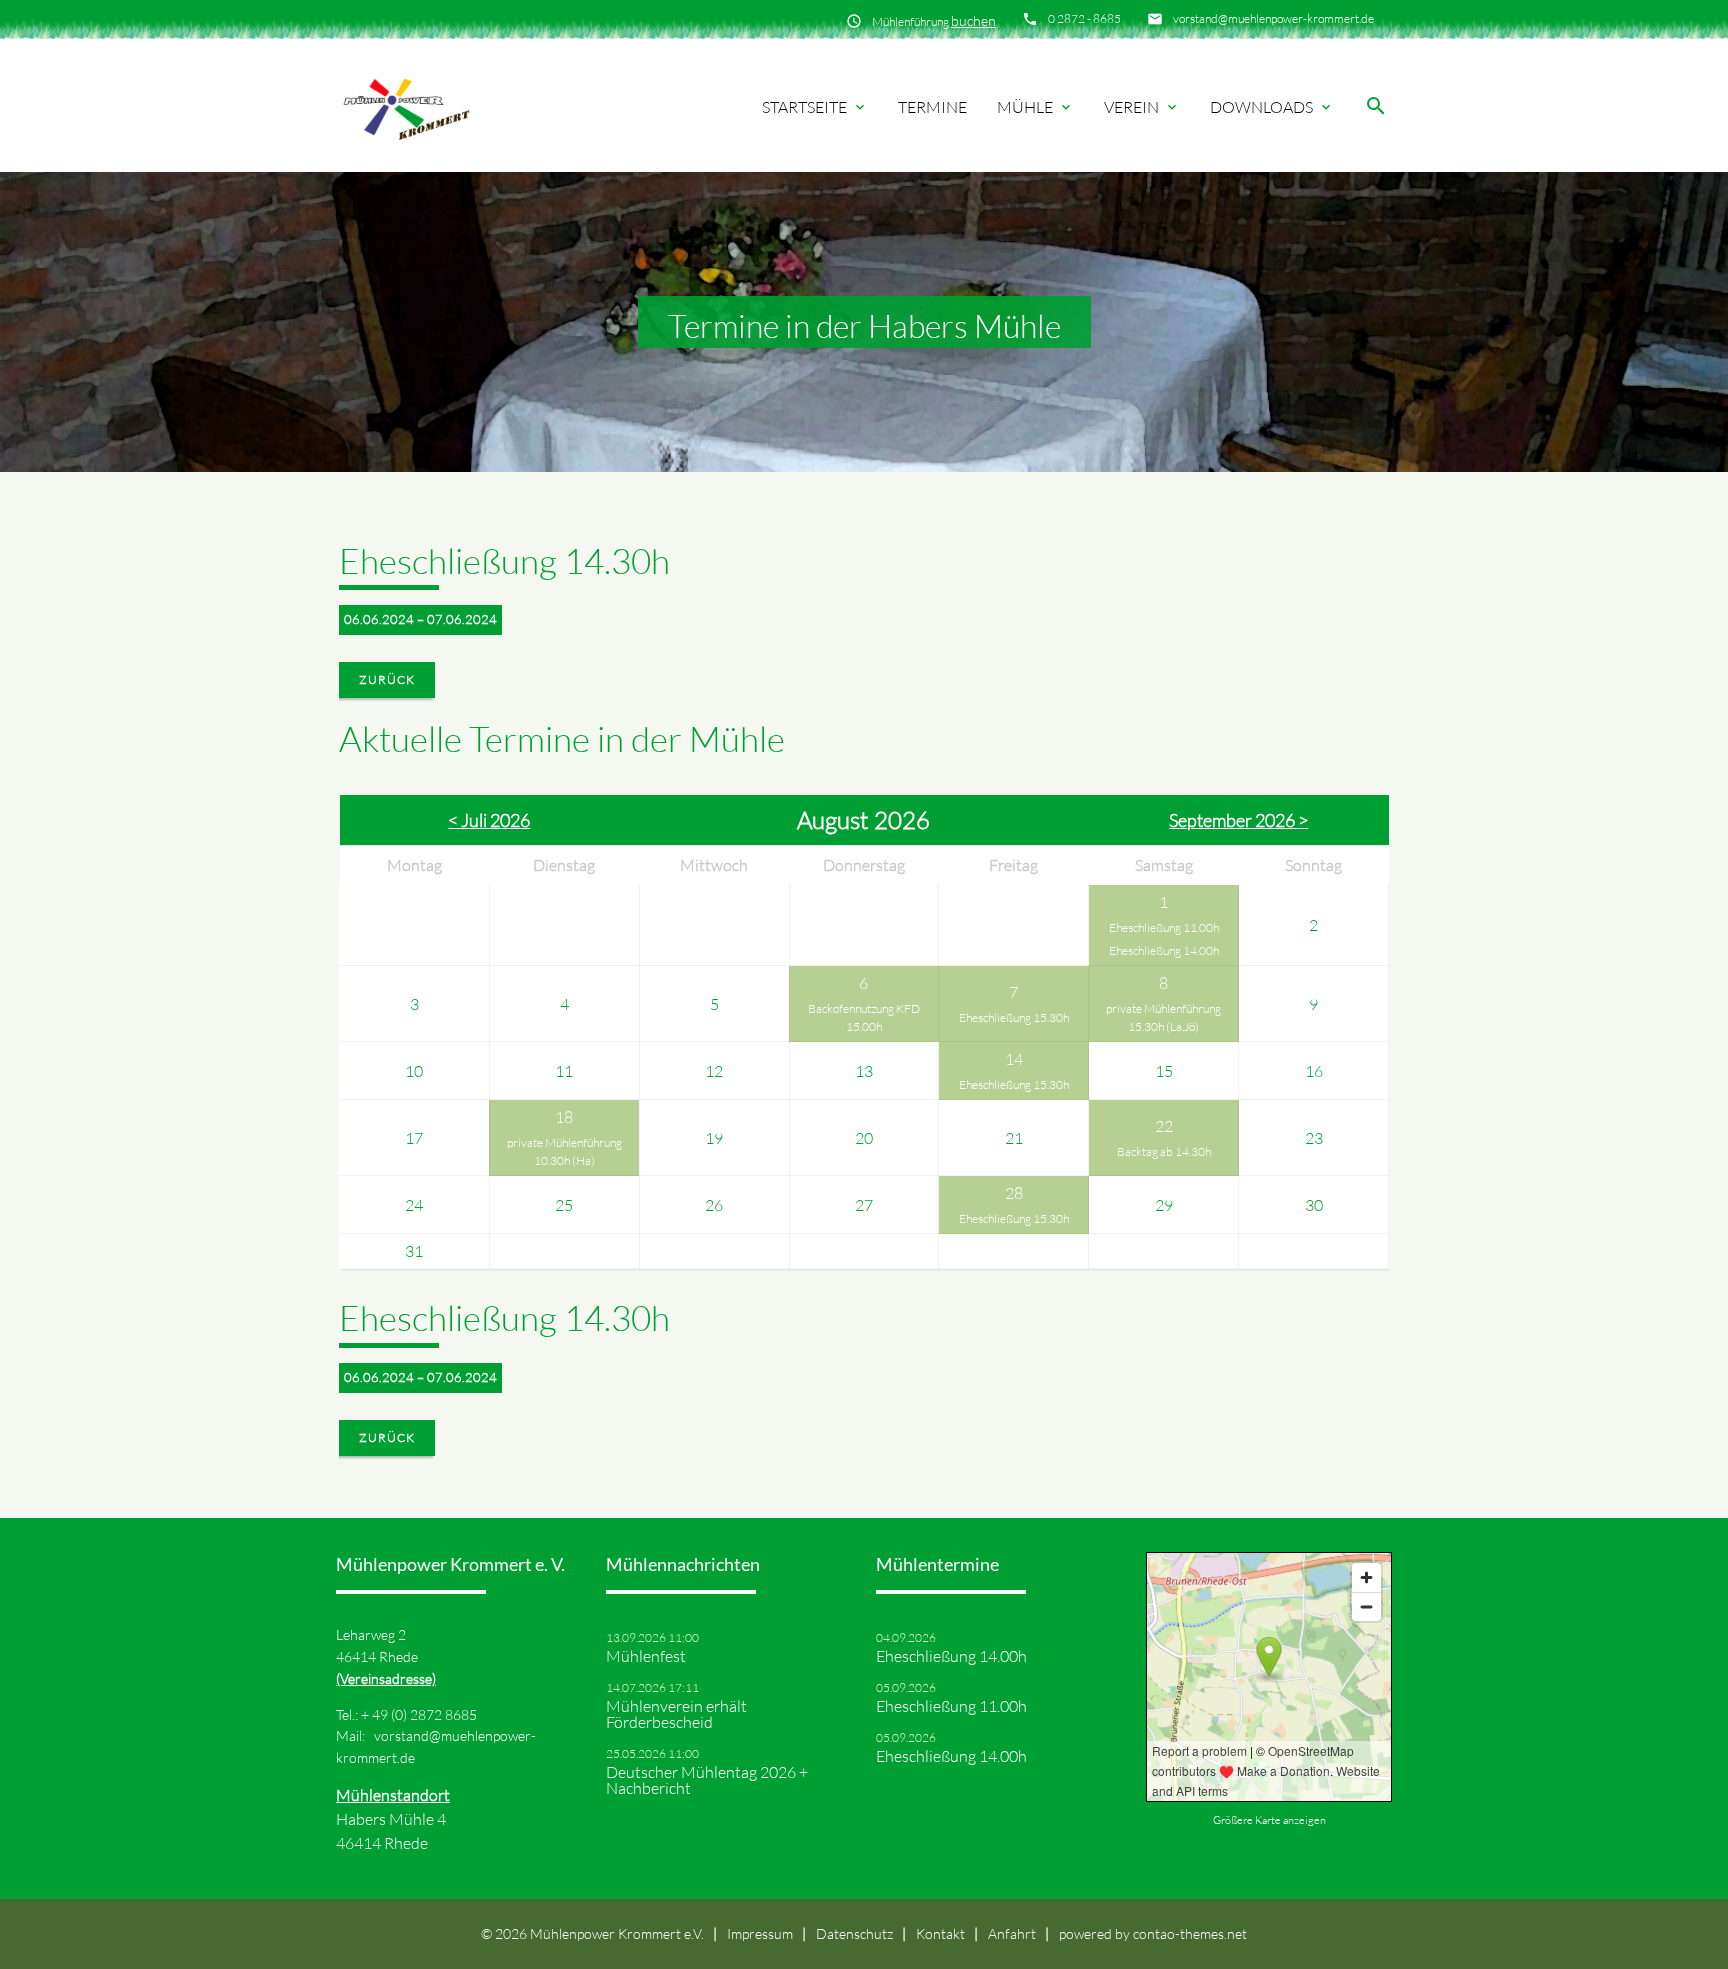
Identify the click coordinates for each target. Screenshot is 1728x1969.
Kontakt (940, 1933)
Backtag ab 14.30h (1164, 1151)
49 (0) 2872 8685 (424, 1714)
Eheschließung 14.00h (1164, 950)
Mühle (1035, 107)
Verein (1142, 107)
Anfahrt (1012, 1933)
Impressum (760, 1933)
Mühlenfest (646, 1656)
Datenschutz (854, 1933)
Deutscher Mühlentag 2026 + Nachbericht (707, 1780)
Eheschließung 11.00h (1164, 927)
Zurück (387, 679)
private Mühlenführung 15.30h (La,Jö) (1163, 1017)
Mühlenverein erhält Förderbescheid (676, 1714)
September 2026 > (1238, 820)
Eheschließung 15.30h (1014, 1017)
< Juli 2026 (489, 820)
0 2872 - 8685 (1084, 18)
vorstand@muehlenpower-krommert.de (1273, 18)
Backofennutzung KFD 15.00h (864, 1017)
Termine (932, 107)
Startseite (815, 107)
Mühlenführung (934, 20)
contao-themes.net (1190, 1933)
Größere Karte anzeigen (1269, 1820)
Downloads (1272, 107)
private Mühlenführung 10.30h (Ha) (564, 1151)
